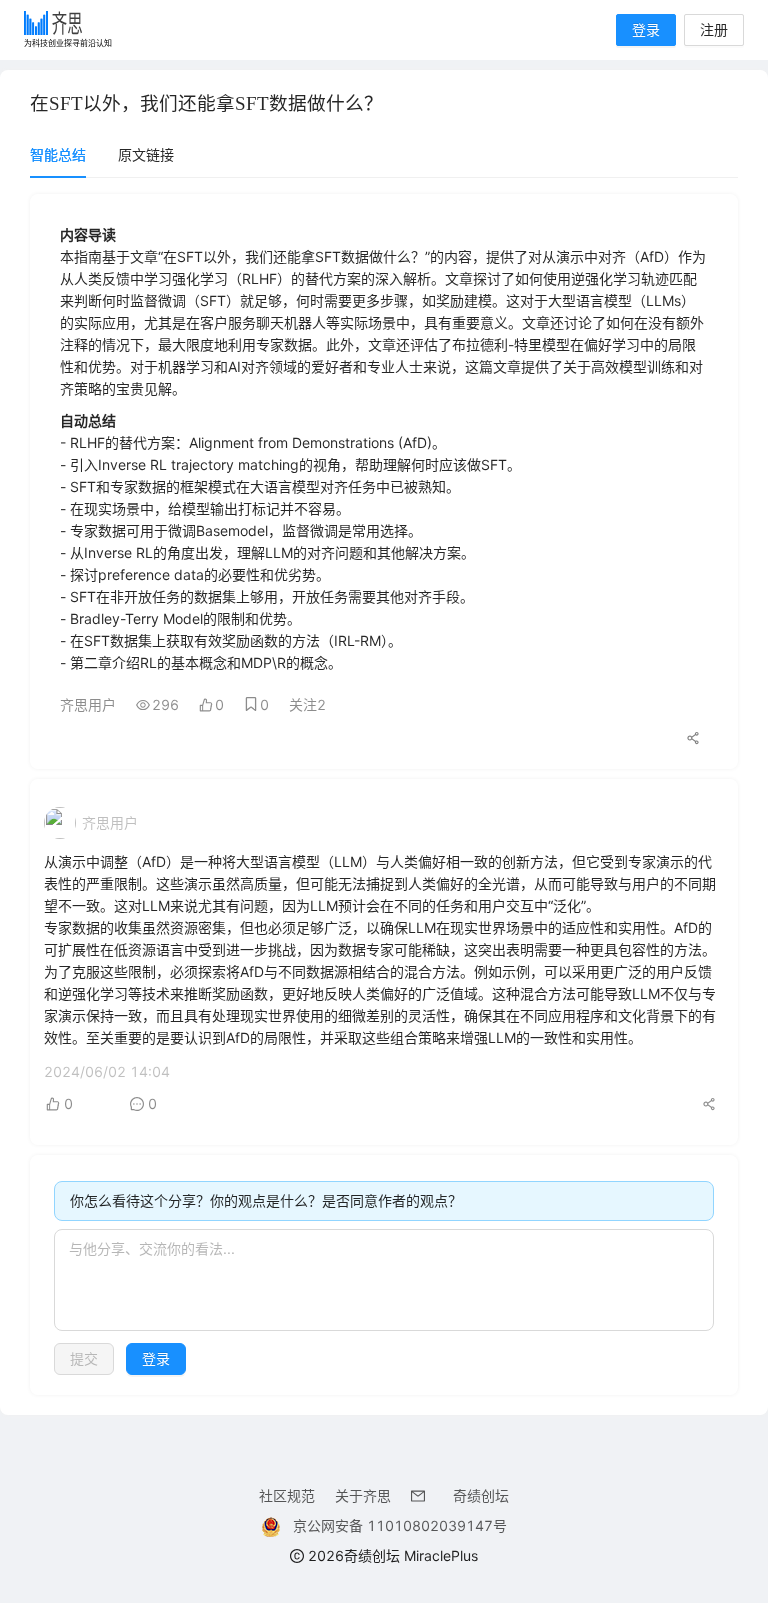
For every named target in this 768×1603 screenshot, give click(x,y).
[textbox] (384, 1280)
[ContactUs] (422, 1495)
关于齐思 (363, 1495)
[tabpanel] (384, 794)
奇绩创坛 (481, 1495)
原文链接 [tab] (146, 154)
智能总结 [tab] (58, 154)
